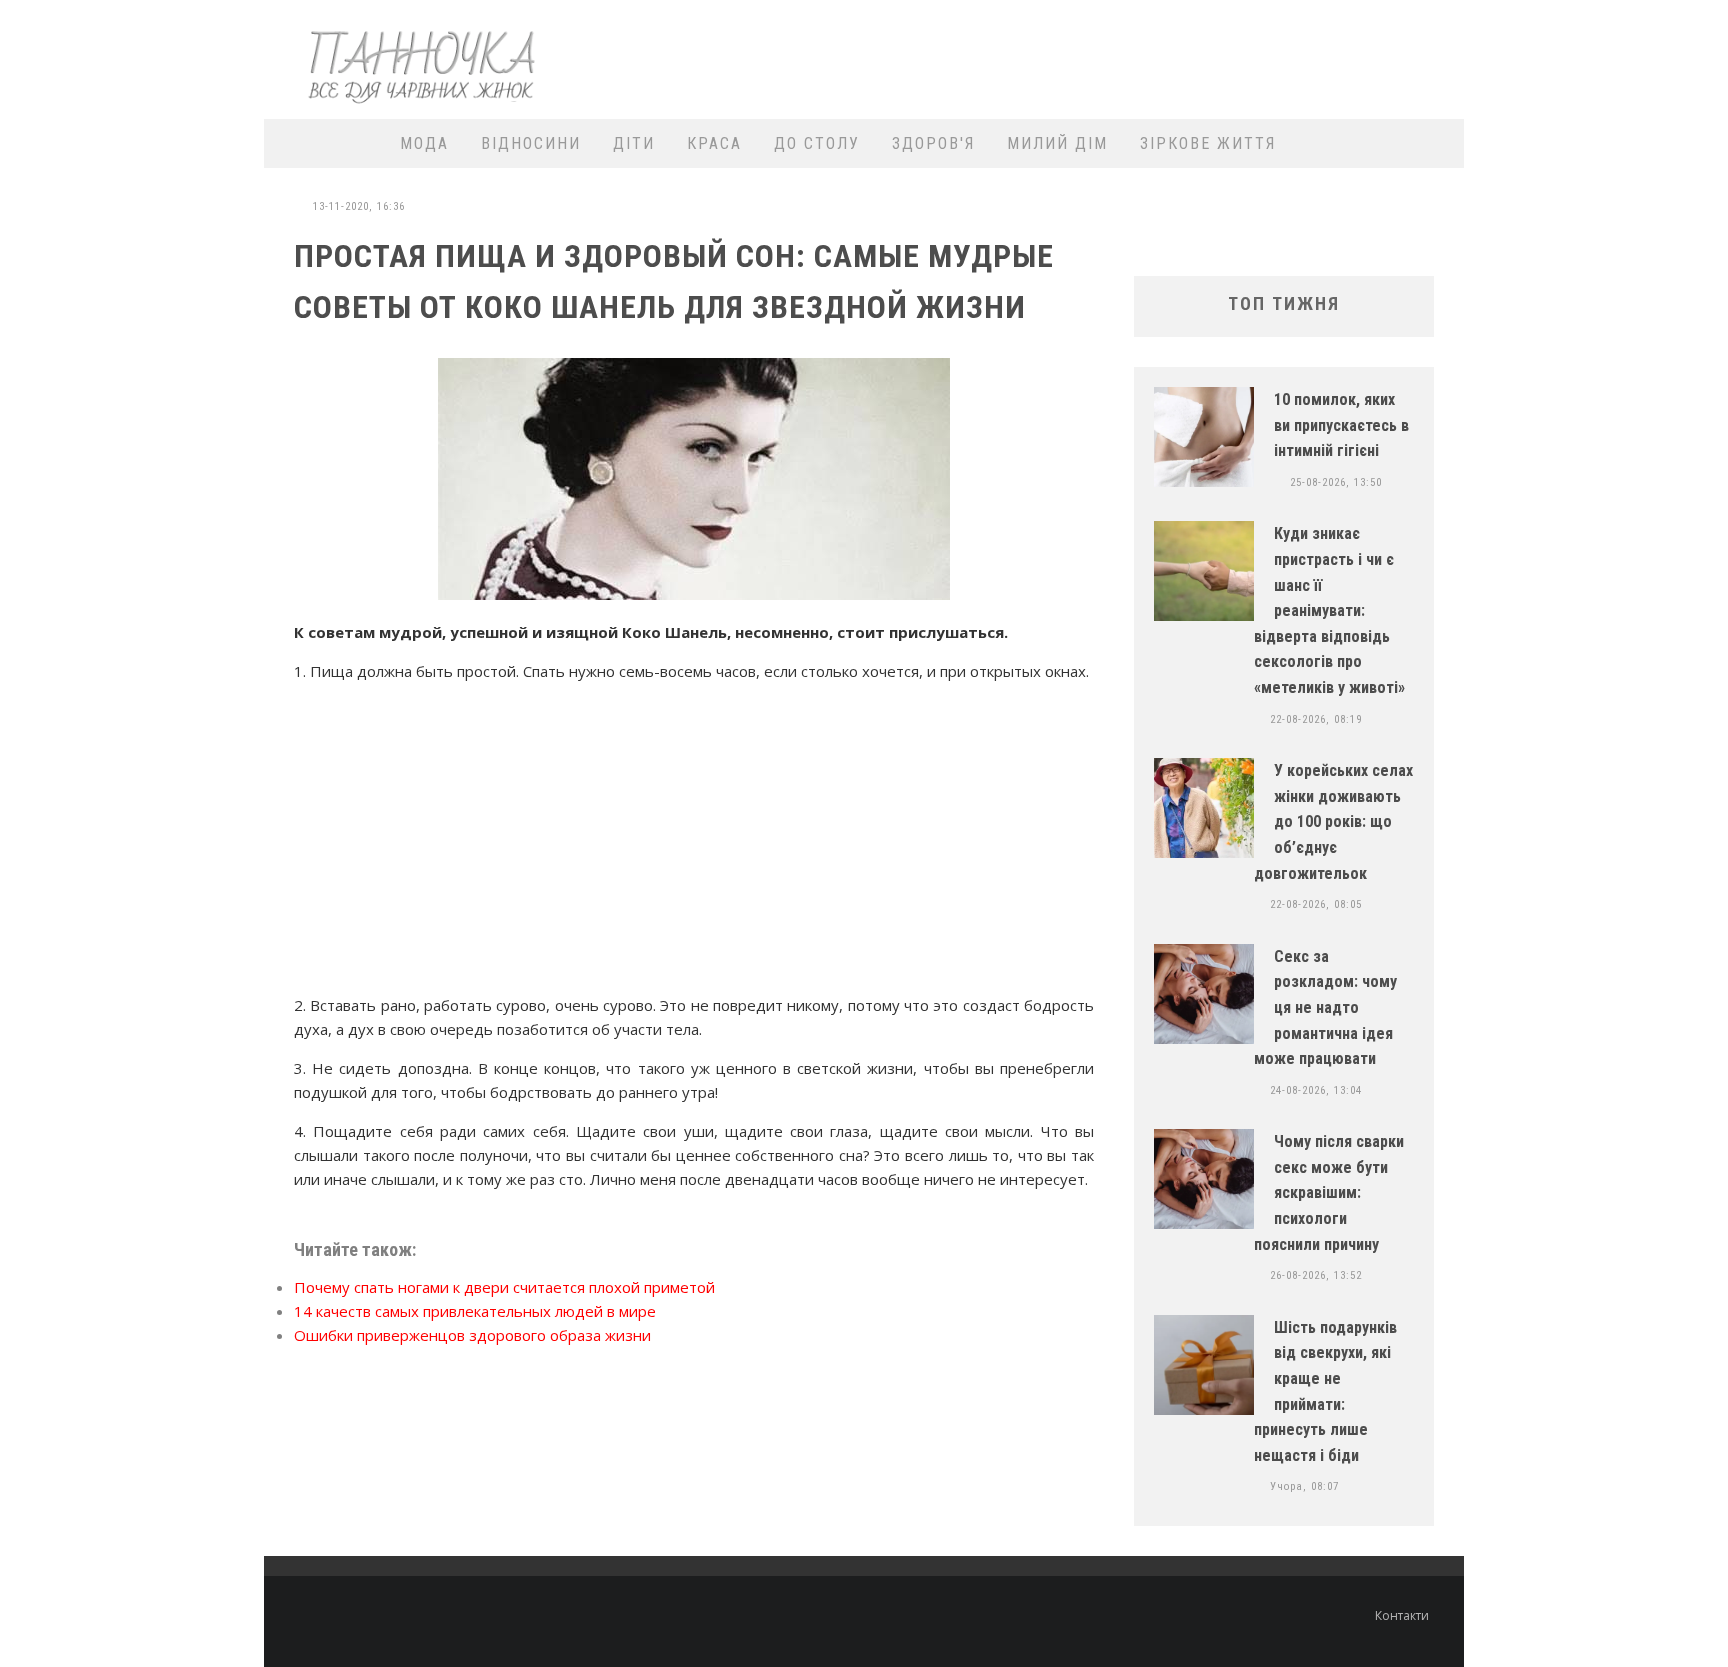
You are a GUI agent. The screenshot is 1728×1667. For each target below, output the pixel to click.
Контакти (1402, 1615)
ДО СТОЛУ (817, 143)
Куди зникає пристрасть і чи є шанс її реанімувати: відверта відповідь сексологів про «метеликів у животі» (1329, 610)
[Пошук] (1436, 143)
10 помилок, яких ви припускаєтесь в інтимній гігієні (1341, 425)
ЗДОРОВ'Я (933, 143)
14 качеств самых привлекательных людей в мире (475, 1311)
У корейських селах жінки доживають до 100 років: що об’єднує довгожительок (1333, 821)
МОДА (424, 143)
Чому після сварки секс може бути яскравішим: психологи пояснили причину (1329, 1192)
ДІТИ (634, 143)
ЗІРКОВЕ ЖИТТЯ (1208, 143)
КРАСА (714, 143)
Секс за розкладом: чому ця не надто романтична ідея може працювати (1325, 1007)
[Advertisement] (1090, 57)
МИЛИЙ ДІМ (1057, 143)
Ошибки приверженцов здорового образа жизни (472, 1335)
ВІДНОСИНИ (531, 143)
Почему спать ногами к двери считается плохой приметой (504, 1287)
